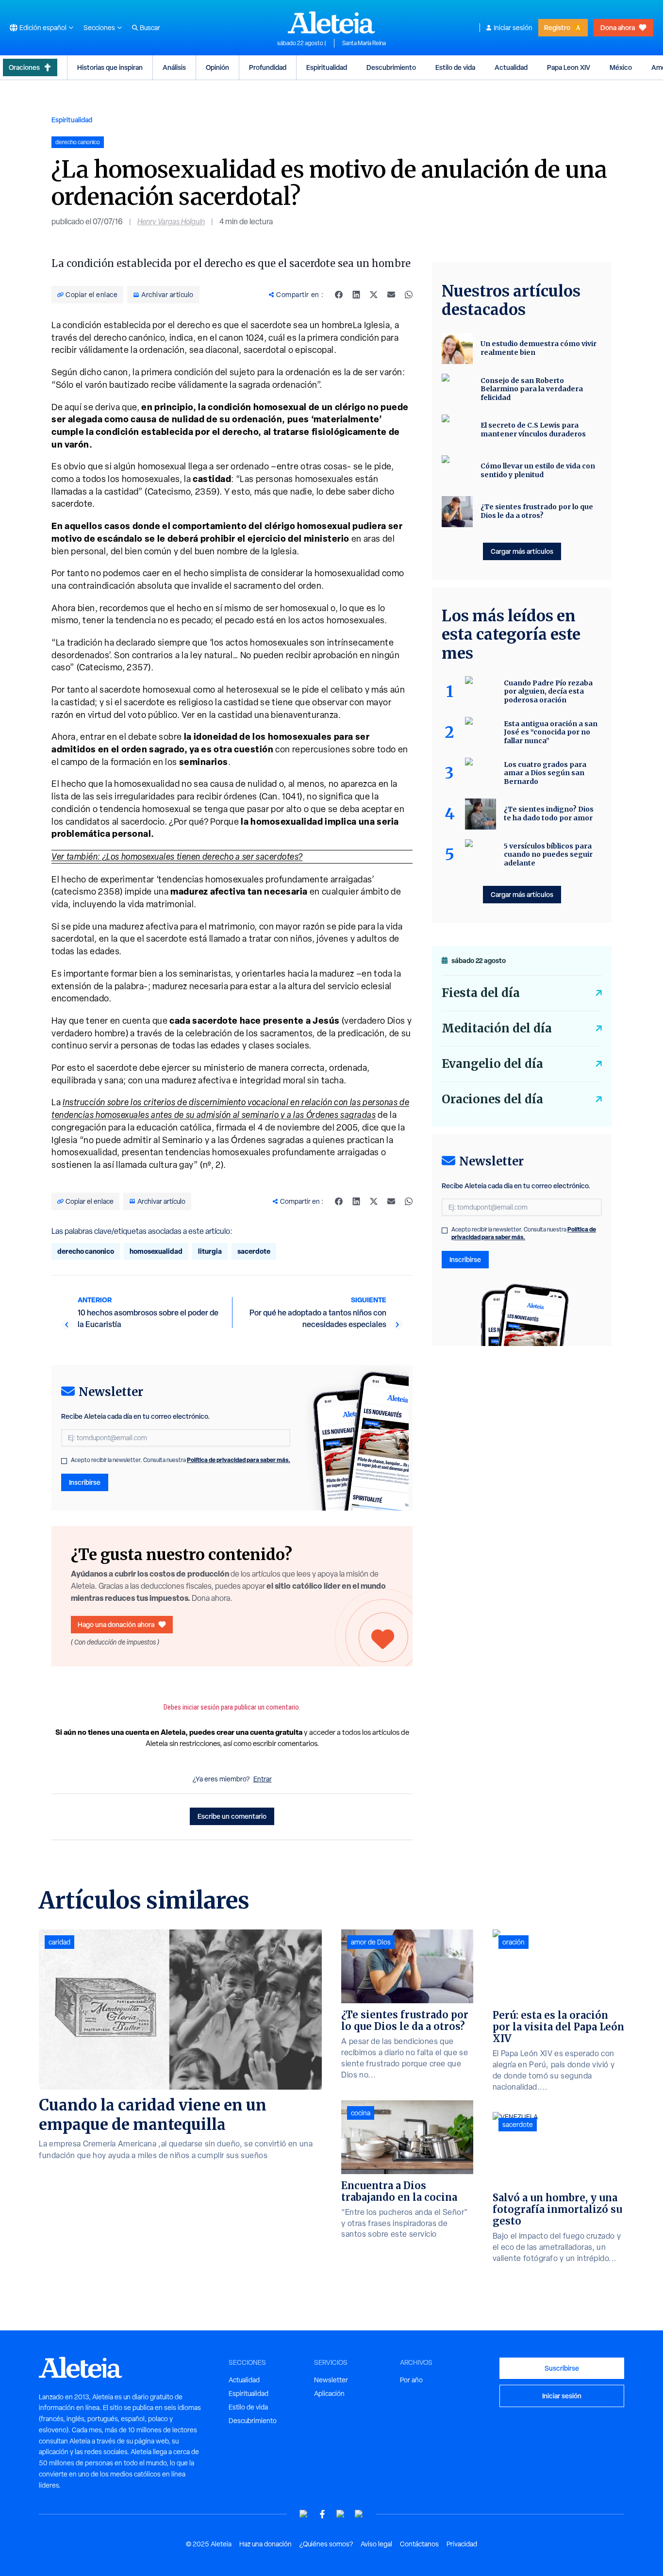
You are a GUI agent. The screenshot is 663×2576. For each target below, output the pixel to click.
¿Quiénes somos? (326, 2544)
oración (514, 1942)
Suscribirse (562, 2368)
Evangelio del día (492, 1064)
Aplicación (329, 2393)
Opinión (217, 67)
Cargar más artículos (522, 551)
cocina (361, 2113)
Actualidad (511, 67)
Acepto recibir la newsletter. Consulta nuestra (181, 1460)
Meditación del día (497, 1028)
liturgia (210, 1251)
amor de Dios (371, 1942)
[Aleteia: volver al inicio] (331, 22)
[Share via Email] (391, 295)
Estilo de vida (455, 67)
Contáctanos (419, 2544)
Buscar (150, 28)
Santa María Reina (364, 43)
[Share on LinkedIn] (356, 295)
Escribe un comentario (232, 1816)
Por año (411, 2380)
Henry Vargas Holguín (171, 222)
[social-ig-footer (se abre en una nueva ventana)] (359, 2514)
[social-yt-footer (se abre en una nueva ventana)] (304, 2514)
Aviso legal (376, 2544)
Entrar (263, 1779)
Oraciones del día (492, 1099)
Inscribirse (85, 1482)
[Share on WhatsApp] (409, 295)
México (621, 67)
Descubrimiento (391, 67)
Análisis (174, 67)
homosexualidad (156, 1251)
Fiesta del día (481, 993)
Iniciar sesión (513, 28)
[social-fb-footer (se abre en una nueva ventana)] (322, 2514)
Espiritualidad (327, 67)
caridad (59, 1942)
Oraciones (24, 67)
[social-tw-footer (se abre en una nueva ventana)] (341, 2514)
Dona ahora (618, 27)
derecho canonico (86, 1251)
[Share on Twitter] (374, 295)
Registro (557, 27)
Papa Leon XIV (569, 67)
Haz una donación (265, 2544)
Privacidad (462, 2544)
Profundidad (268, 67)
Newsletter (331, 2380)
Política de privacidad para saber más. (239, 1460)
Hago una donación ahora (116, 1624)
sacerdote (254, 1251)
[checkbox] (64, 1461)
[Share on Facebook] (339, 295)
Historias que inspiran (110, 67)
